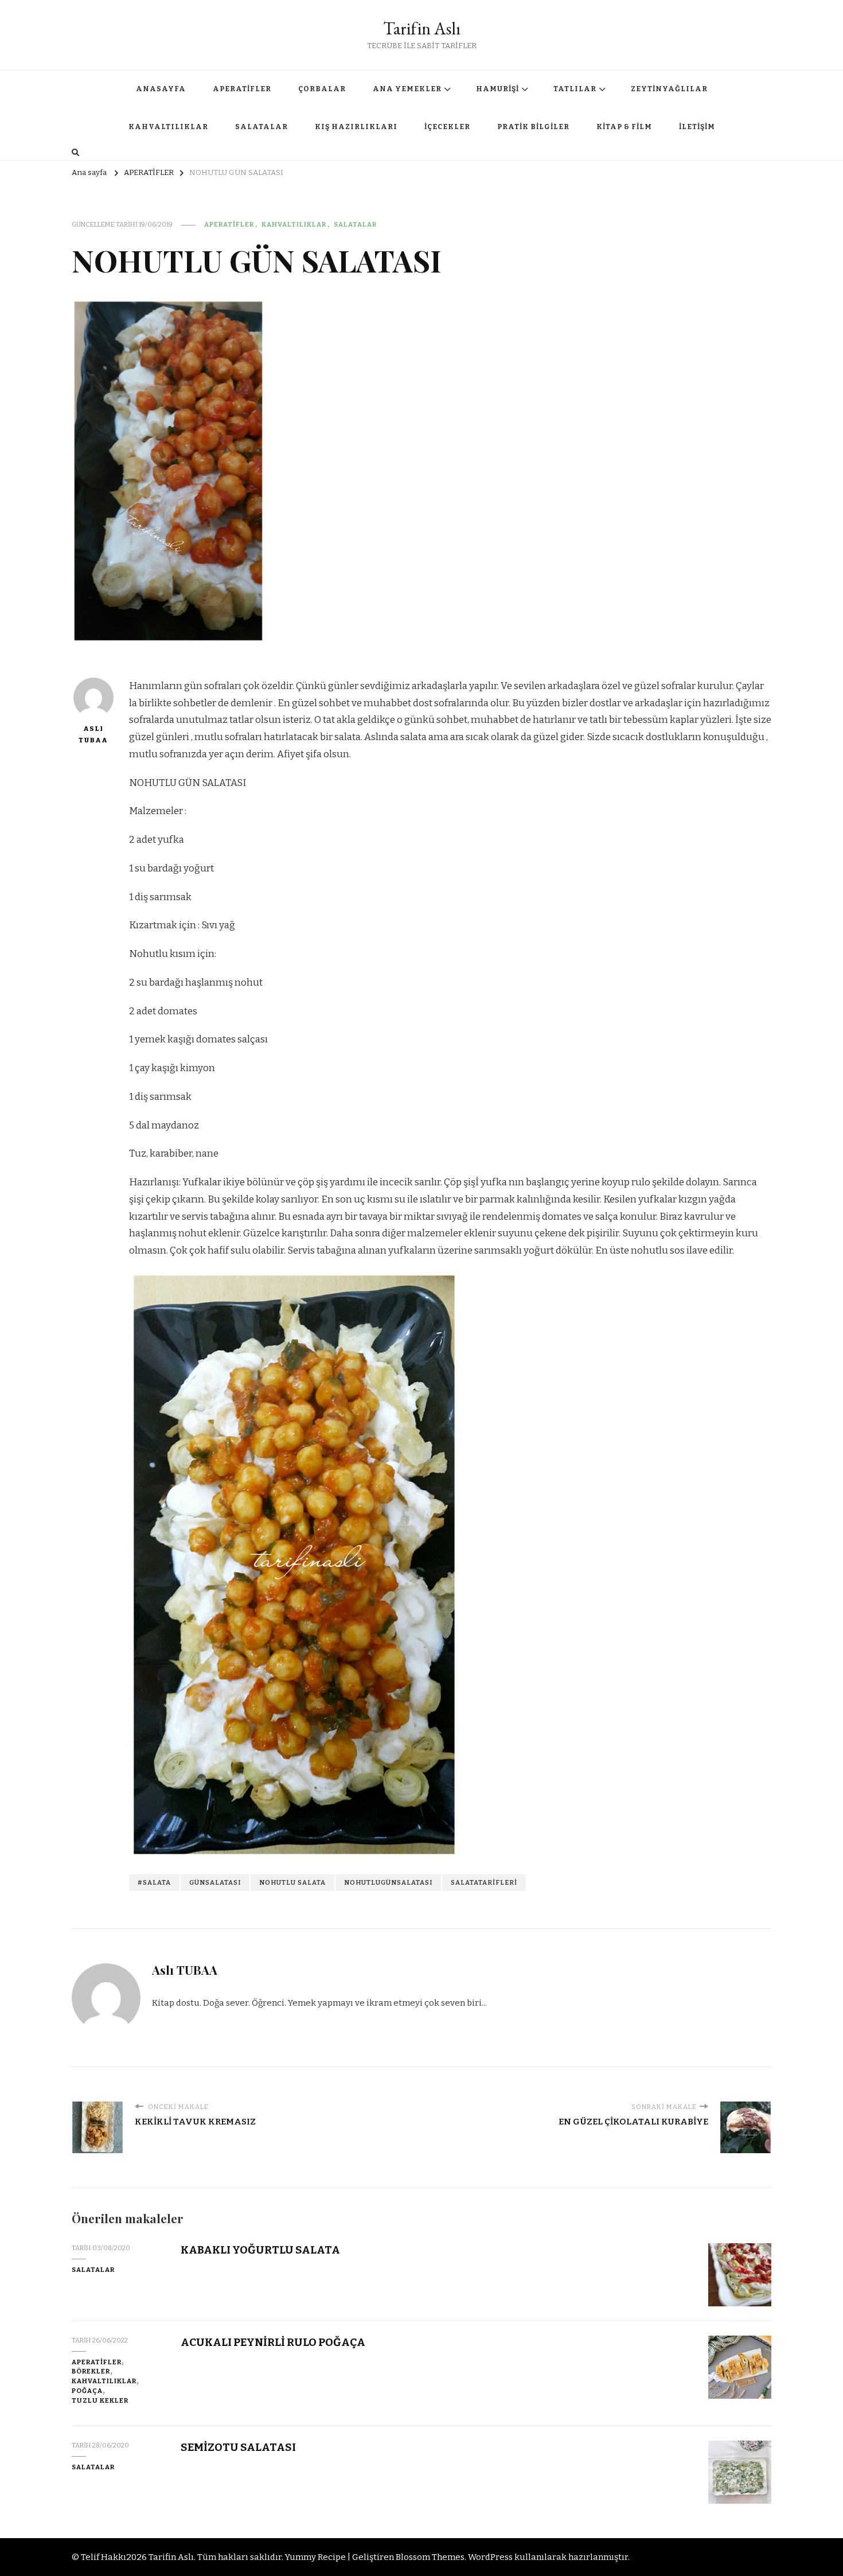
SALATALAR (262, 127)
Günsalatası (215, 1882)
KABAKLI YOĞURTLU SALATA (260, 2250)
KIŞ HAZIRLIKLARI (356, 127)
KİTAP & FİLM (624, 127)
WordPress (490, 2557)
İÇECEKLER (447, 127)
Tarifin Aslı (422, 28)
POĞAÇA (87, 2391)
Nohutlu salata (292, 1882)
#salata (154, 1882)
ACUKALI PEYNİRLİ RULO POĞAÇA (273, 2342)
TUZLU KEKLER (100, 2400)
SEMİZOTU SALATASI (238, 2447)
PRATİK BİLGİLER (533, 127)
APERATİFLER (242, 89)
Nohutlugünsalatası (388, 1882)
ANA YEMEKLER (407, 89)
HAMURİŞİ (497, 89)
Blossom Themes (430, 2557)
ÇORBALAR (322, 89)
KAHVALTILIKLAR (168, 127)
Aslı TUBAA (93, 734)
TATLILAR (575, 89)
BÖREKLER (91, 2371)
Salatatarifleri (484, 1882)
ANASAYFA (161, 89)
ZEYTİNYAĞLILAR (669, 89)
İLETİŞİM (697, 127)
